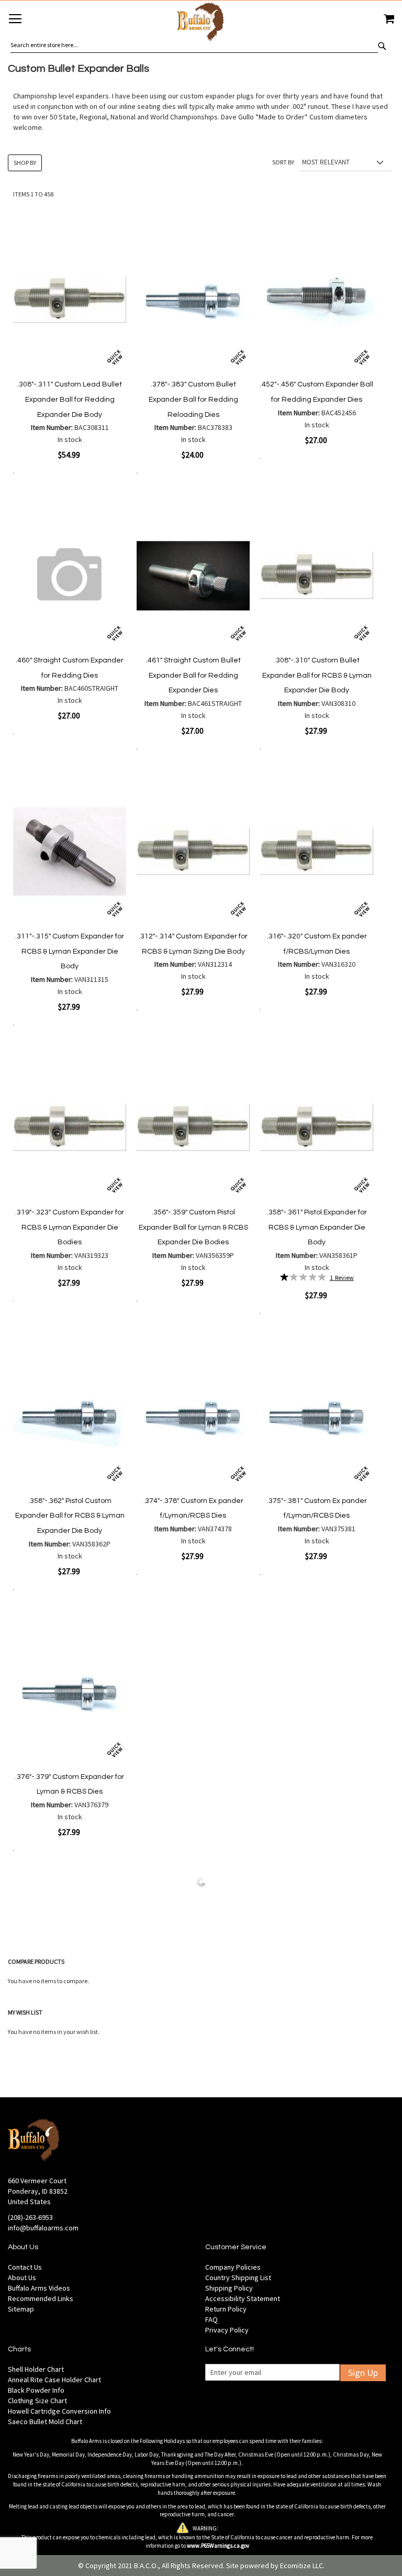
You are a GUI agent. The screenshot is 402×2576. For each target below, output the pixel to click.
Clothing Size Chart (37, 2401)
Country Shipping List (238, 2278)
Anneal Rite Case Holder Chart (54, 2380)
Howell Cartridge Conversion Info (59, 2411)
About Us (22, 2278)
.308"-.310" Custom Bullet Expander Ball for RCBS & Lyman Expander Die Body (317, 675)
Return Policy (226, 2309)
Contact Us (25, 2267)
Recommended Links (41, 2298)
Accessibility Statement (243, 2298)
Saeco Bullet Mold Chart (45, 2422)
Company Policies (233, 2267)
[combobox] (194, 45)
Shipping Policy (229, 2288)
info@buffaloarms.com (43, 2228)
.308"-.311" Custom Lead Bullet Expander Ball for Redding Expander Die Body (70, 399)
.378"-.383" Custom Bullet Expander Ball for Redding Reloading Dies (193, 399)
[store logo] (201, 23)
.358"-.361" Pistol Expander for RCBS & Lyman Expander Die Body (317, 1227)
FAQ (211, 2319)
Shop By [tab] (25, 163)
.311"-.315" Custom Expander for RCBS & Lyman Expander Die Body (70, 951)
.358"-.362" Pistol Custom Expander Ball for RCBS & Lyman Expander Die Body (70, 1516)
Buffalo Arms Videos (39, 2288)
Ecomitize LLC (301, 2566)
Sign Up (363, 2373)
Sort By (283, 162)
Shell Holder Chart (36, 2369)
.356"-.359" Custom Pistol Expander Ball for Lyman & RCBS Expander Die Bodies (193, 1227)
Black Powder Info (36, 2390)
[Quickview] (115, 357)
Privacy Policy (227, 2330)
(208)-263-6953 (30, 2217)
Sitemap (21, 2309)
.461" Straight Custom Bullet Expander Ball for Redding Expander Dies (193, 675)
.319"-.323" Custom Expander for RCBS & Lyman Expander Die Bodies (70, 1227)
